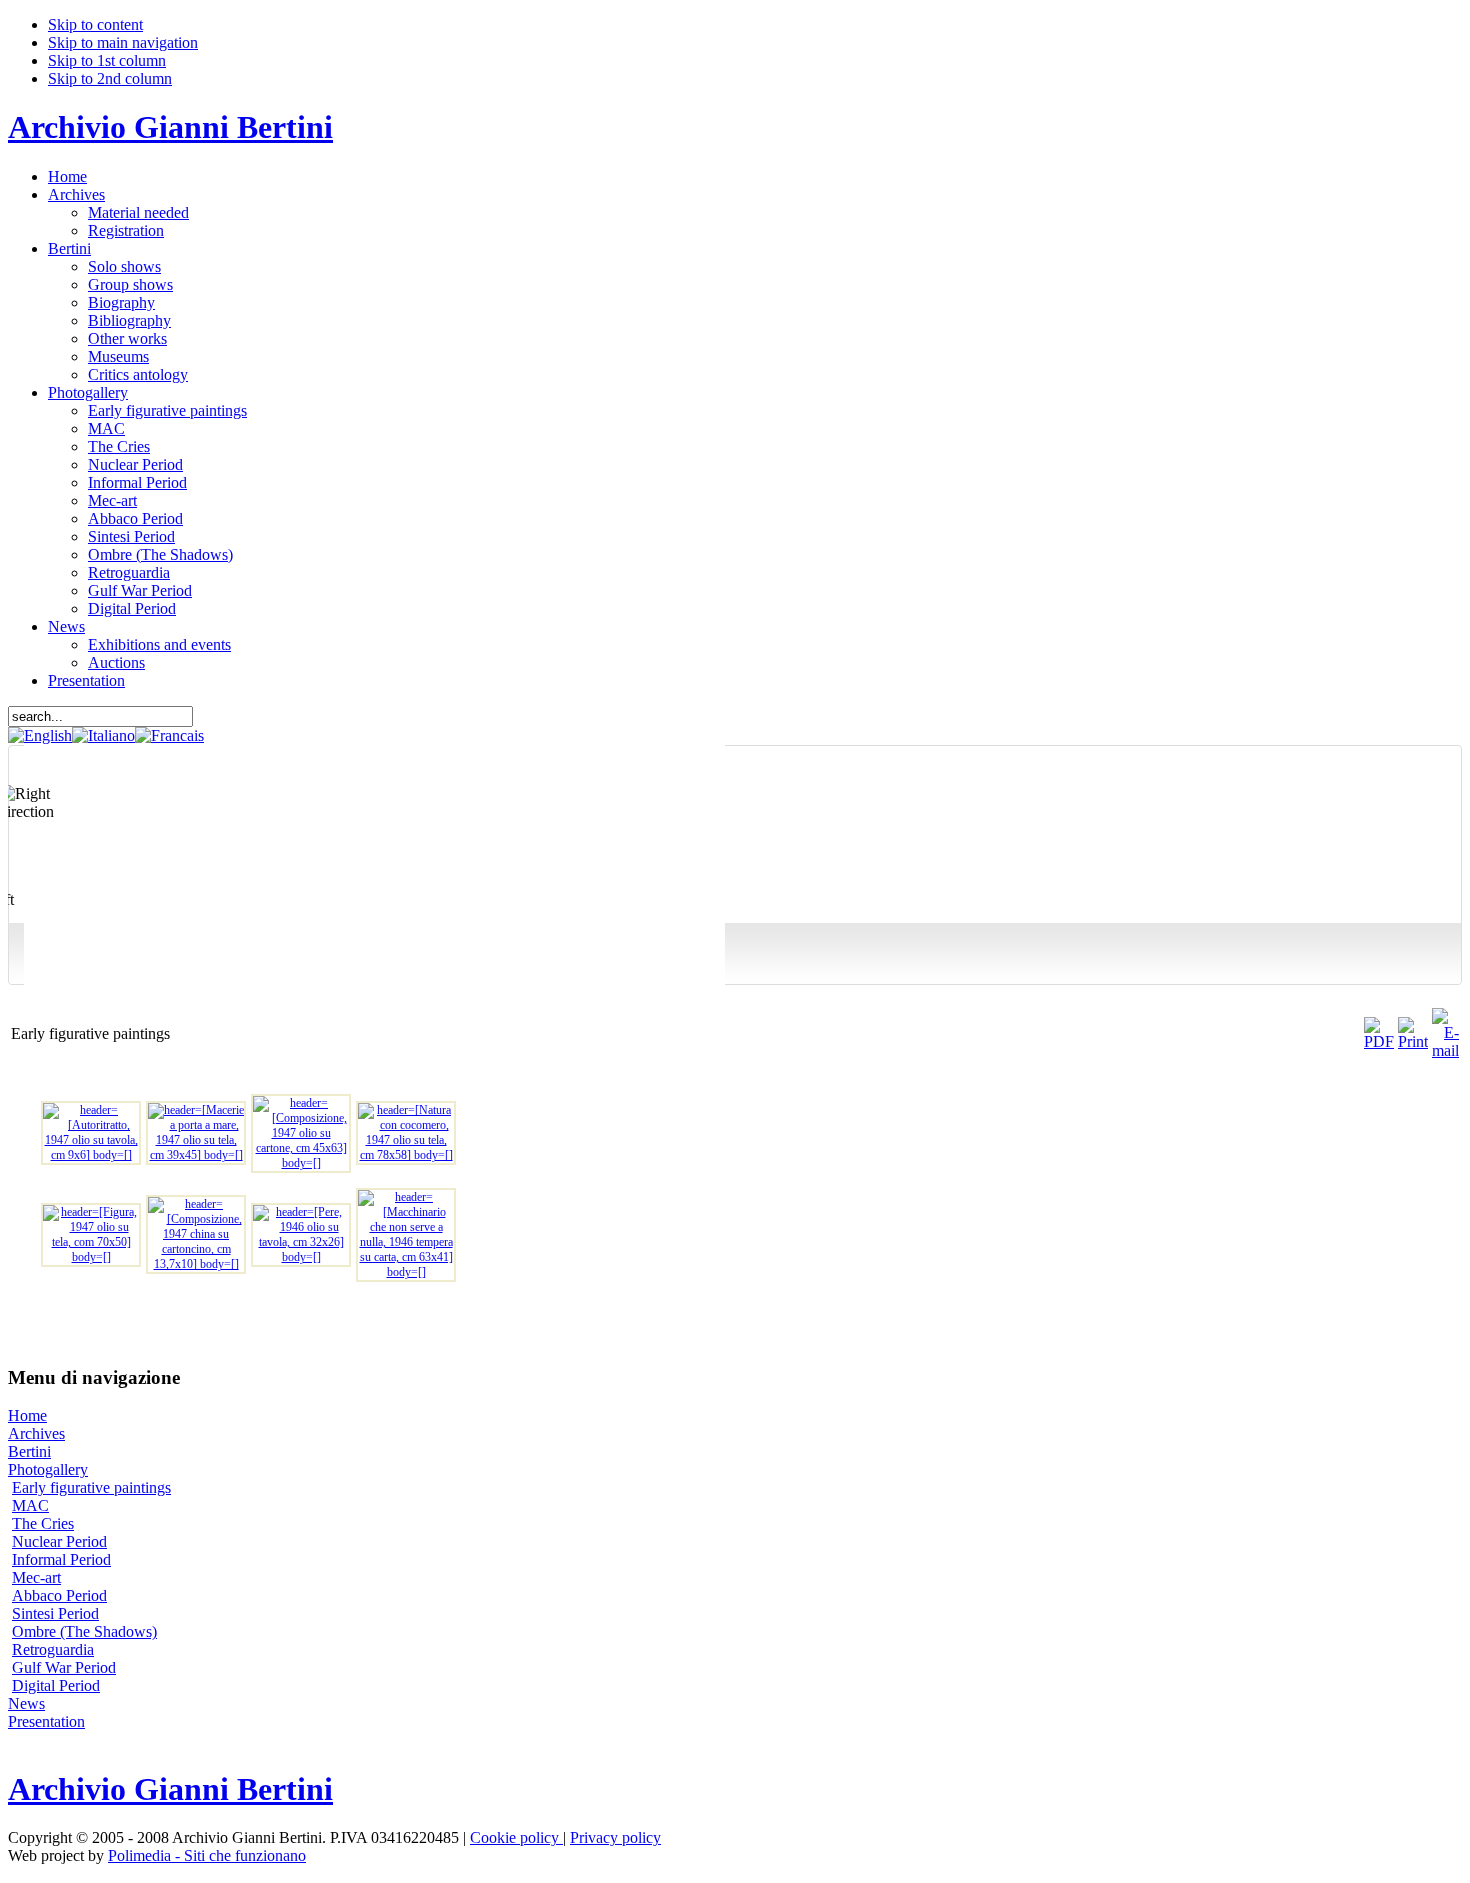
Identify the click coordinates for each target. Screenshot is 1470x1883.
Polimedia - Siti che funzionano (207, 1855)
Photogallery (48, 1469)
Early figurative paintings (91, 1487)
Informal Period (61, 1559)
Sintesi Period (55, 1613)
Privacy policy (615, 1837)
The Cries (43, 1523)
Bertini (29, 1451)
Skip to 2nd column (110, 78)
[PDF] (1379, 1041)
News (26, 1703)
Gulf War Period (64, 1667)
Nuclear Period (59, 1541)
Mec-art (36, 1577)
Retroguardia (53, 1649)
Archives (36, 1433)
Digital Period (56, 1685)
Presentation (46, 1721)
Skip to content (95, 24)
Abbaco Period (59, 1595)
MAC (30, 1505)
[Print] (1413, 1041)
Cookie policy (516, 1837)
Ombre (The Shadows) (84, 1631)
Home (27, 1415)
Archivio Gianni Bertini (170, 127)
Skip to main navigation (123, 42)
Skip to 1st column (107, 60)
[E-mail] (1445, 1050)
